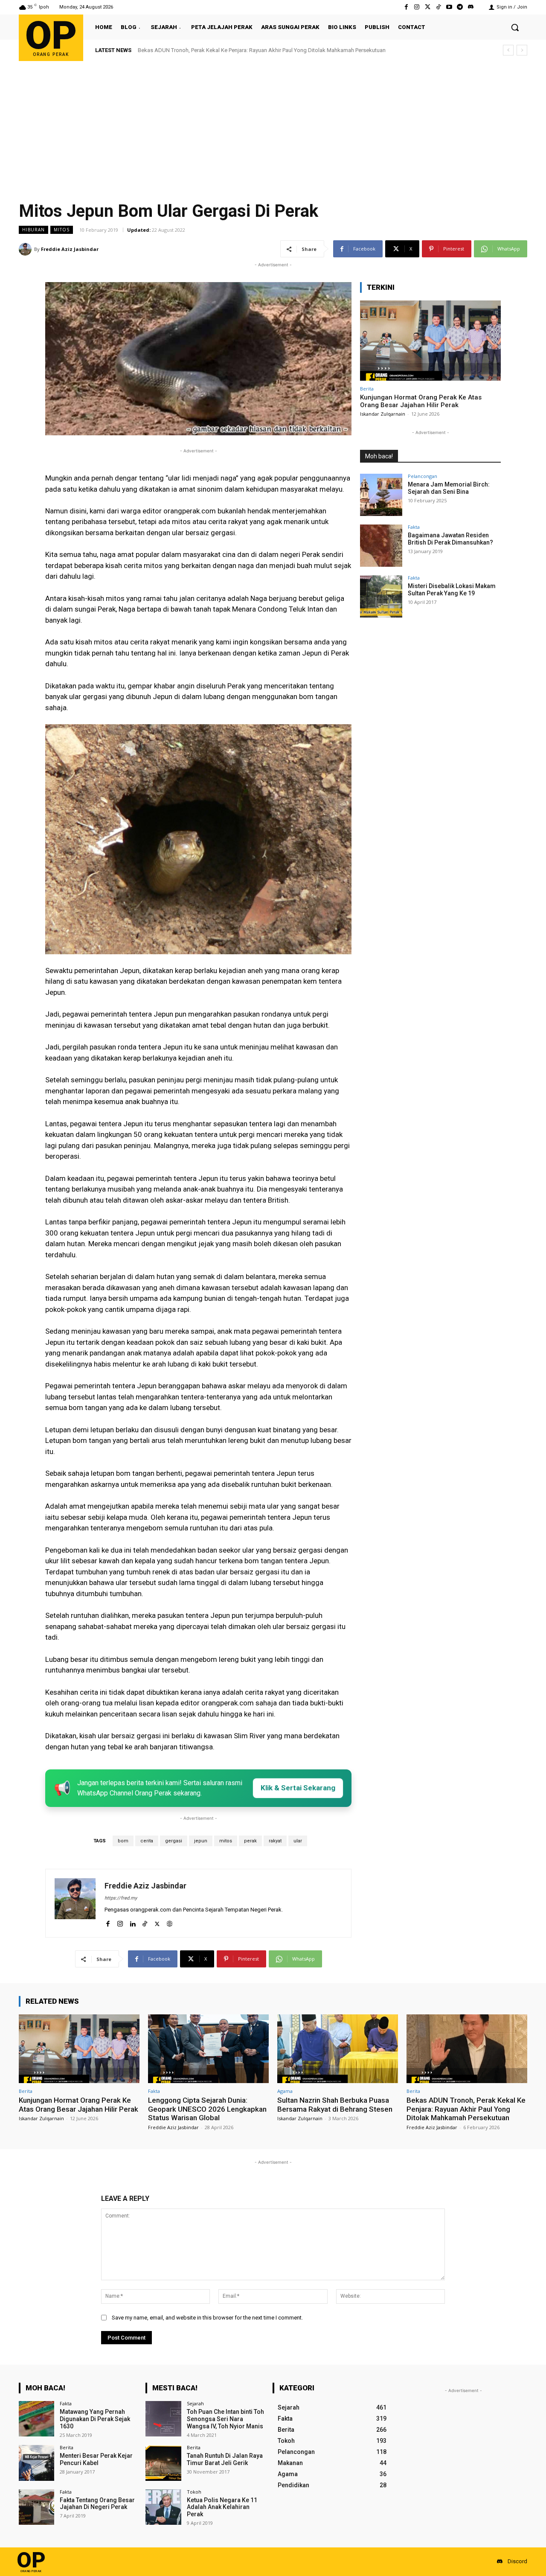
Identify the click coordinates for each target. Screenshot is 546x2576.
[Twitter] (428, 7)
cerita (147, 1841)
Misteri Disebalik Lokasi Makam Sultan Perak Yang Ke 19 (452, 590)
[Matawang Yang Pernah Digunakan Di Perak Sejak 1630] (36, 2419)
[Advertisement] (273, 125)
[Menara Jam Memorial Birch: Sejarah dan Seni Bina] (381, 495)
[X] (157, 1922)
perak (250, 1841)
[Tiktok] (438, 7)
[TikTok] (145, 1922)
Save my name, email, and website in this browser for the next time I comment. (207, 2318)
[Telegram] (460, 7)
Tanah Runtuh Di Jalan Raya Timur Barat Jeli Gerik (225, 2459)
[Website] (170, 1922)
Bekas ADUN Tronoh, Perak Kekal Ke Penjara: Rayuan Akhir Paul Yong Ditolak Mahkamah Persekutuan (466, 2109)
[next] (522, 50)
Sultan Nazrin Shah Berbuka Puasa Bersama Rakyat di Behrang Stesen (335, 2104)
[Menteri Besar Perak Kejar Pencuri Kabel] (36, 2463)
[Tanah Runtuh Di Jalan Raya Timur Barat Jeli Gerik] (163, 2463)
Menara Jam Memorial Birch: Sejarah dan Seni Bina (449, 488)
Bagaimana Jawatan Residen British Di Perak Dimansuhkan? (450, 539)
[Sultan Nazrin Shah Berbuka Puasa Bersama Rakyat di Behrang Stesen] (338, 2049)
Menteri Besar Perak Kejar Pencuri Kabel (96, 2459)
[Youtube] (449, 7)
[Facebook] (406, 7)
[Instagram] (417, 7)
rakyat (275, 1841)
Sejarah (195, 2403)
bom (123, 1841)
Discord (517, 2561)
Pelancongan (423, 476)
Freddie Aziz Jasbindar (70, 249)
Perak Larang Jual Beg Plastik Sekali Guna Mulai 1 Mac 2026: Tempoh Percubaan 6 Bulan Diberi (262, 50)
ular (298, 1841)
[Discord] (471, 7)
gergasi (174, 1841)
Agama (285, 2091)
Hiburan (33, 230)
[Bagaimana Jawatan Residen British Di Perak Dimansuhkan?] (381, 546)
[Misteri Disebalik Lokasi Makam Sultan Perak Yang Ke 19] (381, 596)
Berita (367, 389)
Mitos (62, 230)
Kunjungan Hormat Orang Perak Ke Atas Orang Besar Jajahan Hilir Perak (421, 401)
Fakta (414, 527)
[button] (515, 27)
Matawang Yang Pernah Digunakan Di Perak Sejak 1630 (95, 2419)
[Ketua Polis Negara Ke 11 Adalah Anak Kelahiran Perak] (163, 2507)
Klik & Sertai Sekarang (298, 1788)
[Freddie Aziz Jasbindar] (26, 249)
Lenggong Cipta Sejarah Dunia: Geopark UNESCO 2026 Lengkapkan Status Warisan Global (207, 2109)
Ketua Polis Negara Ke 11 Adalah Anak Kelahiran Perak (222, 2507)
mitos (226, 1841)
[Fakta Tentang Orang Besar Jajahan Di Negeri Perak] (36, 2507)
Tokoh (194, 2492)
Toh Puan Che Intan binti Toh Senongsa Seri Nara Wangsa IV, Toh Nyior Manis (225, 2419)
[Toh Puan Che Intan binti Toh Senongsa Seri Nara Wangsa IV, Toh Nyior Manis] (163, 2419)
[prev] (508, 50)
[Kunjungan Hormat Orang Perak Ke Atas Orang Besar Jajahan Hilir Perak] (430, 341)
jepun (201, 1841)
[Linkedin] (132, 1922)
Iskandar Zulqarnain (383, 414)
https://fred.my (121, 1898)
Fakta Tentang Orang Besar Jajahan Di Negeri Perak (97, 2504)
